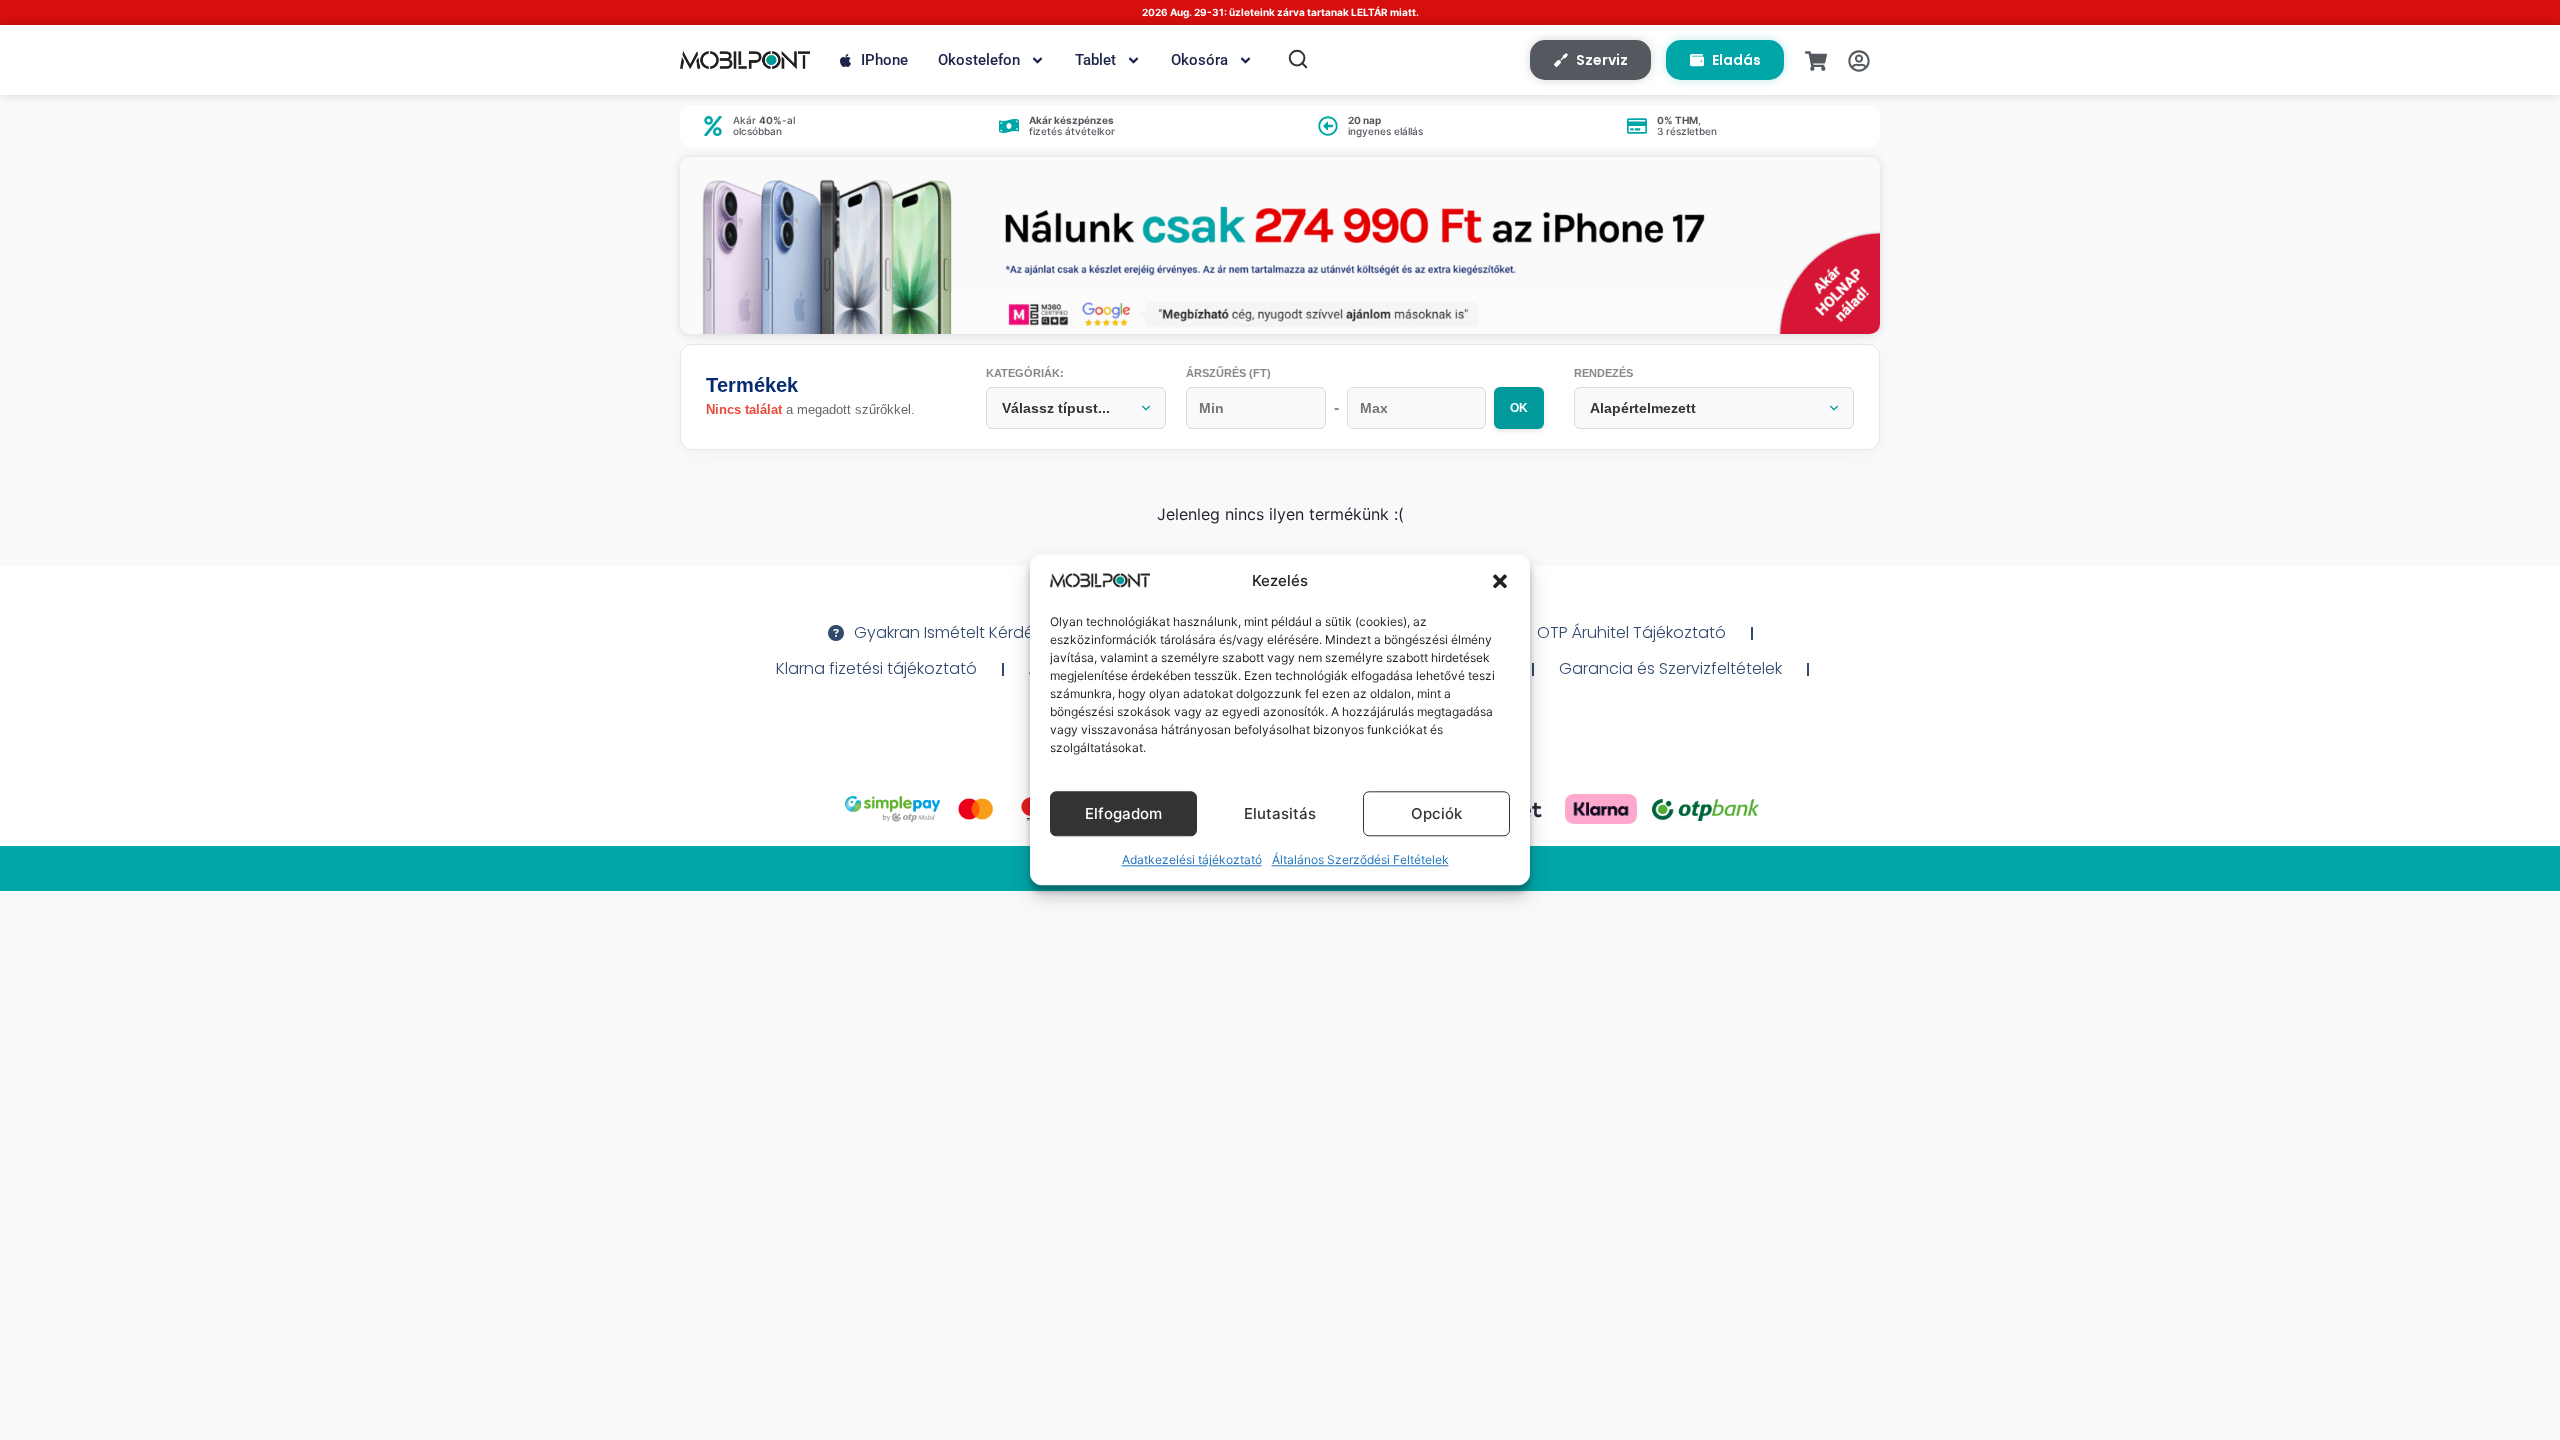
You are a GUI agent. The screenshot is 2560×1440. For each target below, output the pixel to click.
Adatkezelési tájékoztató (1192, 860)
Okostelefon (979, 60)
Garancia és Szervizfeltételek (1670, 668)
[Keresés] (1298, 59)
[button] (1500, 581)
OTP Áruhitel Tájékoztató (1631, 632)
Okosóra (1199, 60)
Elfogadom (1123, 813)
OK (1519, 408)
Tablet (1095, 60)
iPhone (884, 60)
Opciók (1436, 813)
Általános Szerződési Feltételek (1360, 860)
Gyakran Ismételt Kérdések (956, 632)
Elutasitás (1280, 813)
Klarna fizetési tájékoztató (876, 668)
